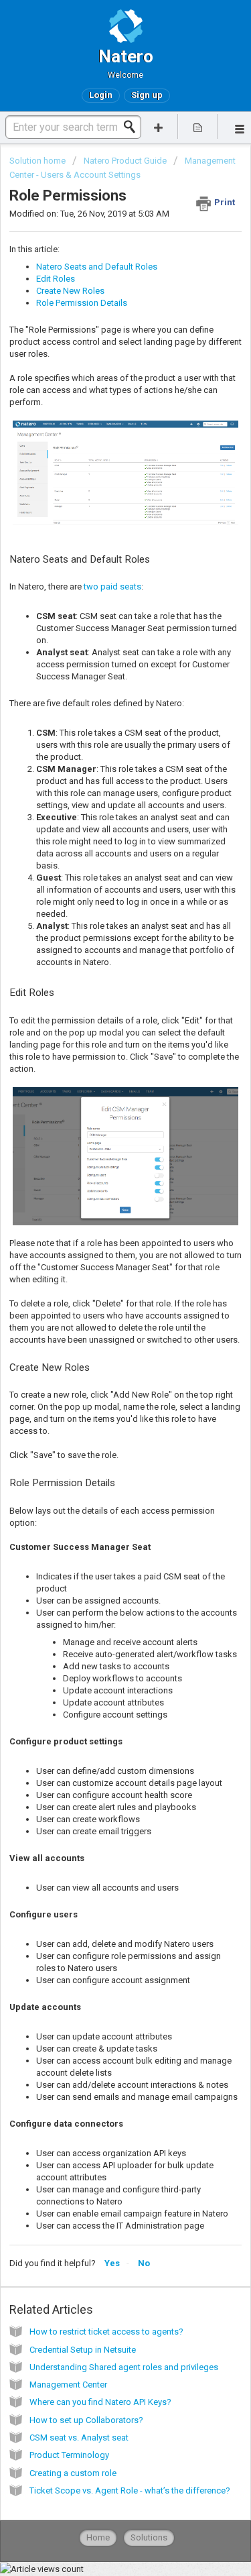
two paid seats (112, 586)
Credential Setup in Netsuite (83, 2350)
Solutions (149, 2537)
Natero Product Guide (125, 161)
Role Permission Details (82, 303)
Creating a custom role (73, 2473)
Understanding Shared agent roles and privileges (124, 2367)
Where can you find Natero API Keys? (100, 2402)
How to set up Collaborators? (86, 2420)
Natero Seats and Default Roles (97, 267)
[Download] (101, 1316)
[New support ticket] (159, 126)
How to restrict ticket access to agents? (106, 2332)
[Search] (133, 127)
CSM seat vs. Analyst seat (79, 2438)
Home (98, 2537)
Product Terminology (69, 2455)
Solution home (38, 161)
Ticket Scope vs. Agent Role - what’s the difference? (130, 2490)
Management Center (68, 2385)
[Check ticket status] (197, 126)
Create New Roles (70, 291)
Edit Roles (56, 279)
